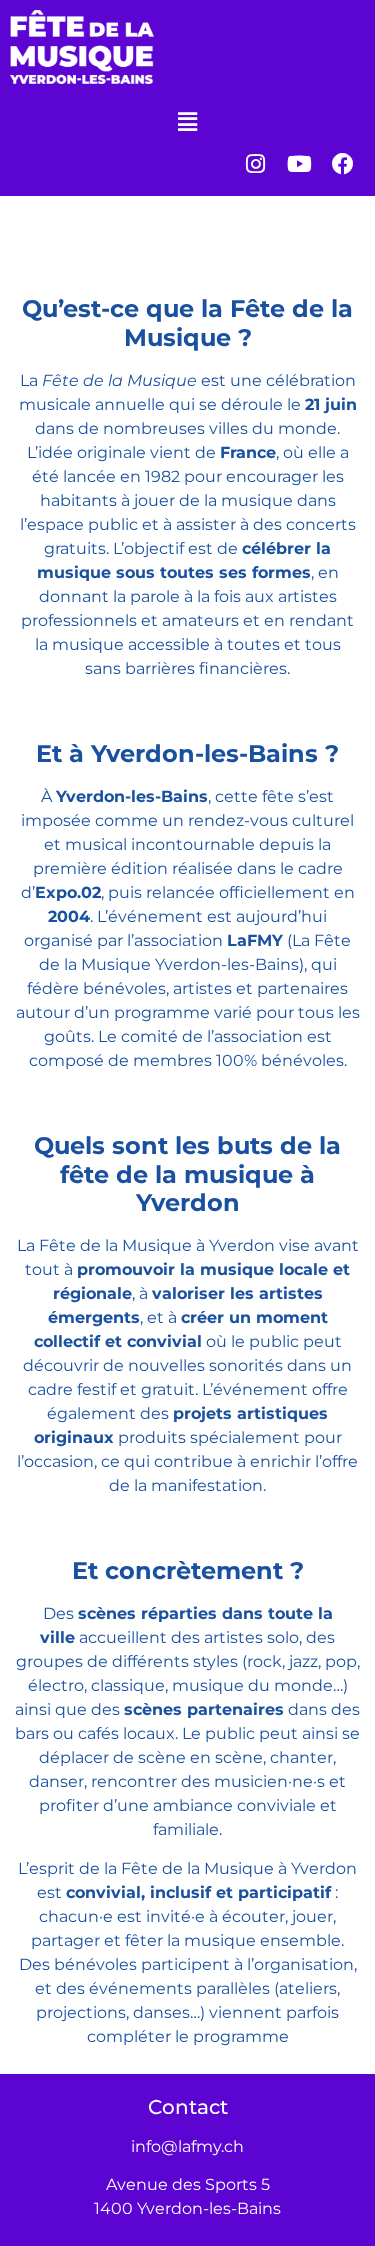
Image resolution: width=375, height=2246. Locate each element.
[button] (187, 123)
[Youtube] (299, 164)
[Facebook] (343, 164)
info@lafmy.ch (187, 2146)
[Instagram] (255, 164)
